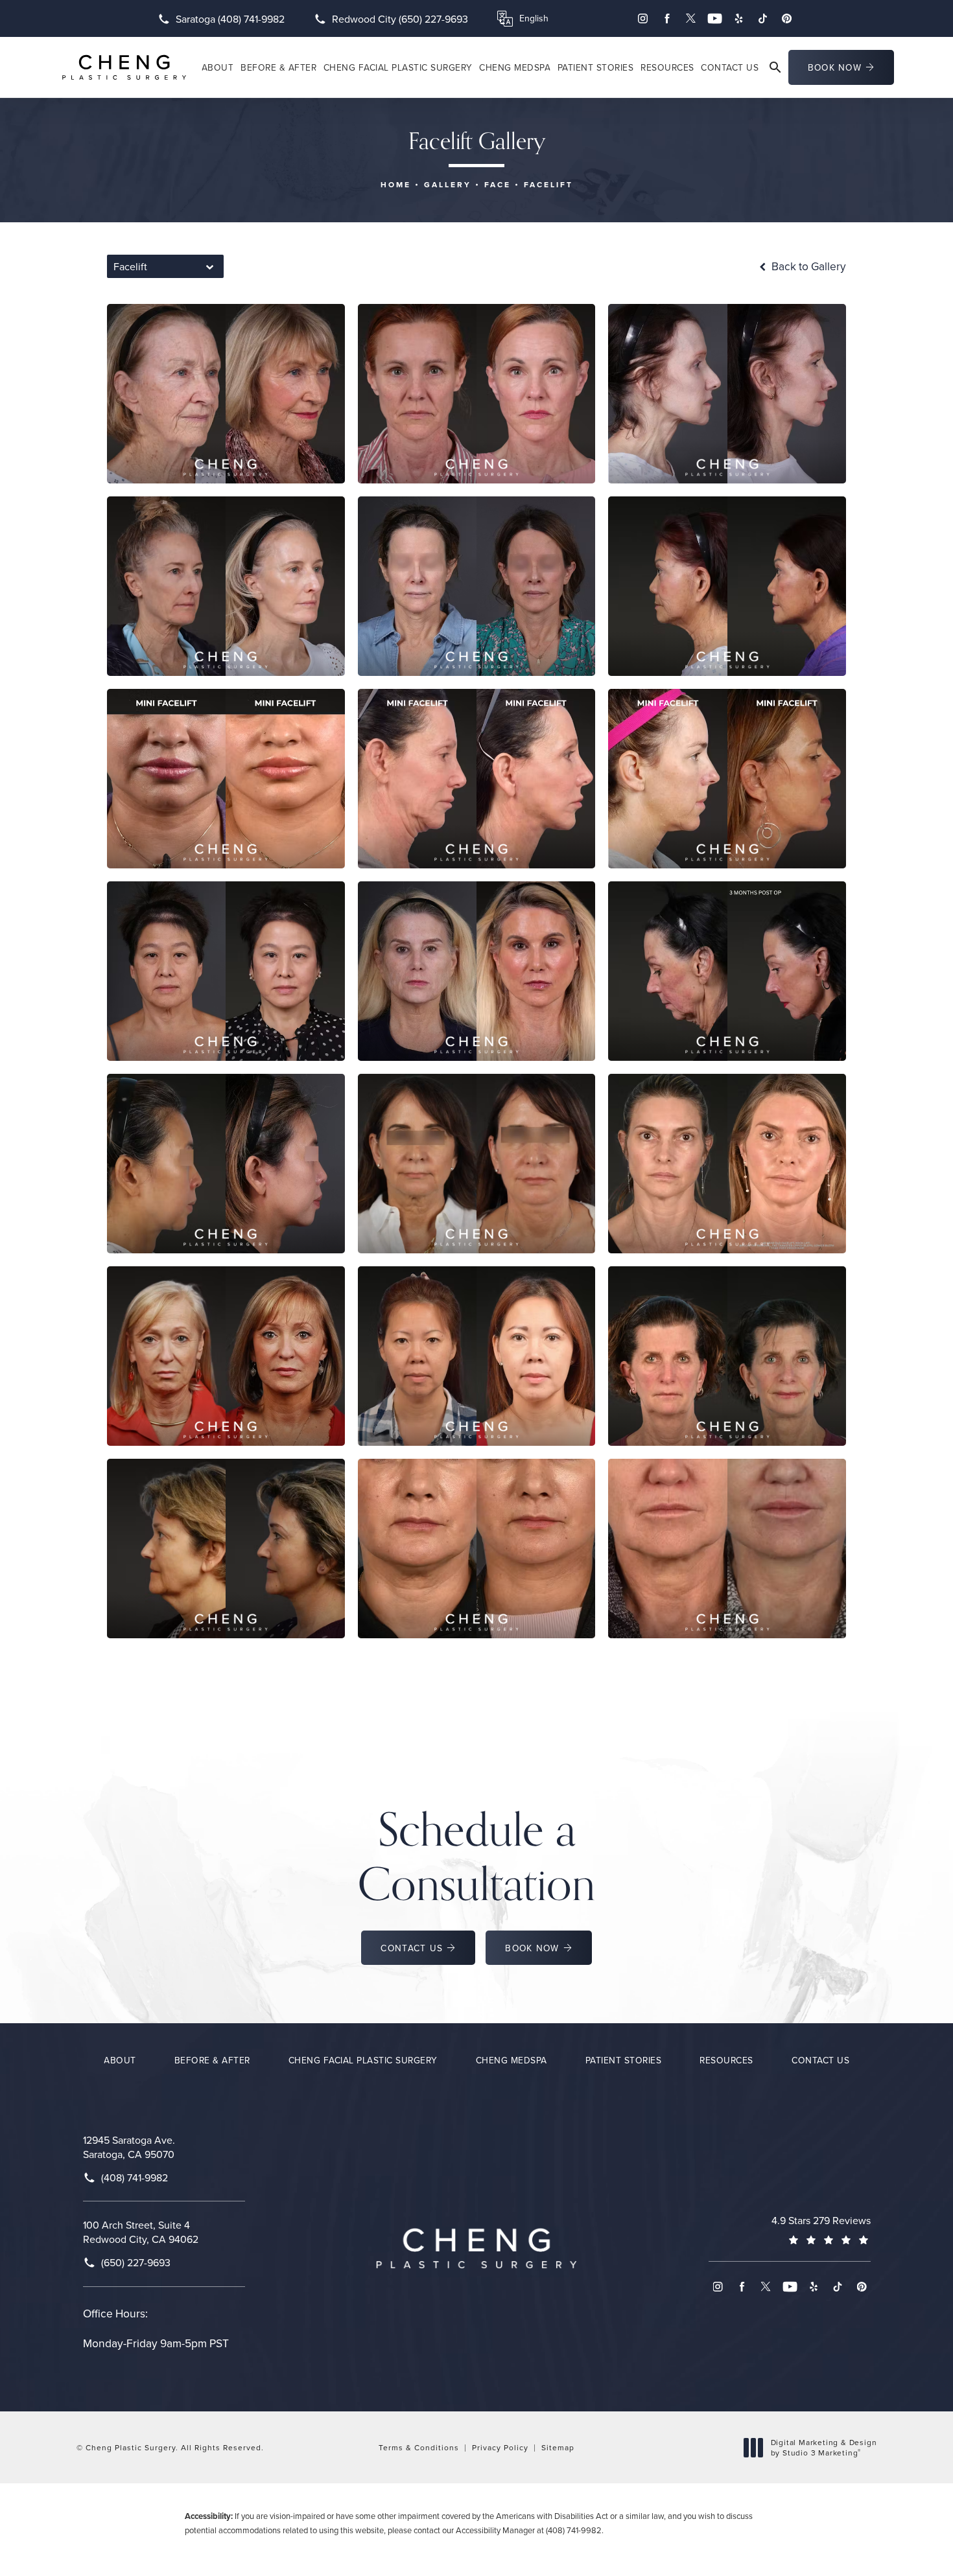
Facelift (548, 184)
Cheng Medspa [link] (515, 67)
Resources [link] (667, 67)
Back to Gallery (807, 266)
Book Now (835, 67)
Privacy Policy (500, 2447)
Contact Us (412, 1948)
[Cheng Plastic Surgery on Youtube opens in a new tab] (715, 18)
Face (498, 184)
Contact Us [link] (730, 67)
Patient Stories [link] (596, 67)
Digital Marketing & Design (824, 2447)
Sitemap (558, 2447)
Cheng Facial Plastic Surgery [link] (398, 67)
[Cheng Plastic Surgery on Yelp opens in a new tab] (739, 18)
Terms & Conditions (419, 2447)
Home (396, 184)
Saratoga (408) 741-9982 (230, 19)
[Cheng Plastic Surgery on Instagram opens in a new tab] (643, 18)
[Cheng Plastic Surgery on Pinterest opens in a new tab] (787, 18)
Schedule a (476, 1856)
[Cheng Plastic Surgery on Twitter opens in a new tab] (691, 18)
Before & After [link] (278, 67)
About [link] (218, 67)
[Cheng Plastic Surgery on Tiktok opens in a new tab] (763, 18)
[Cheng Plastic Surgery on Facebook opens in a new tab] (667, 18)
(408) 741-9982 (574, 2530)
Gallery (448, 184)
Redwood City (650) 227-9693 (400, 19)
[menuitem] (643, 18)
